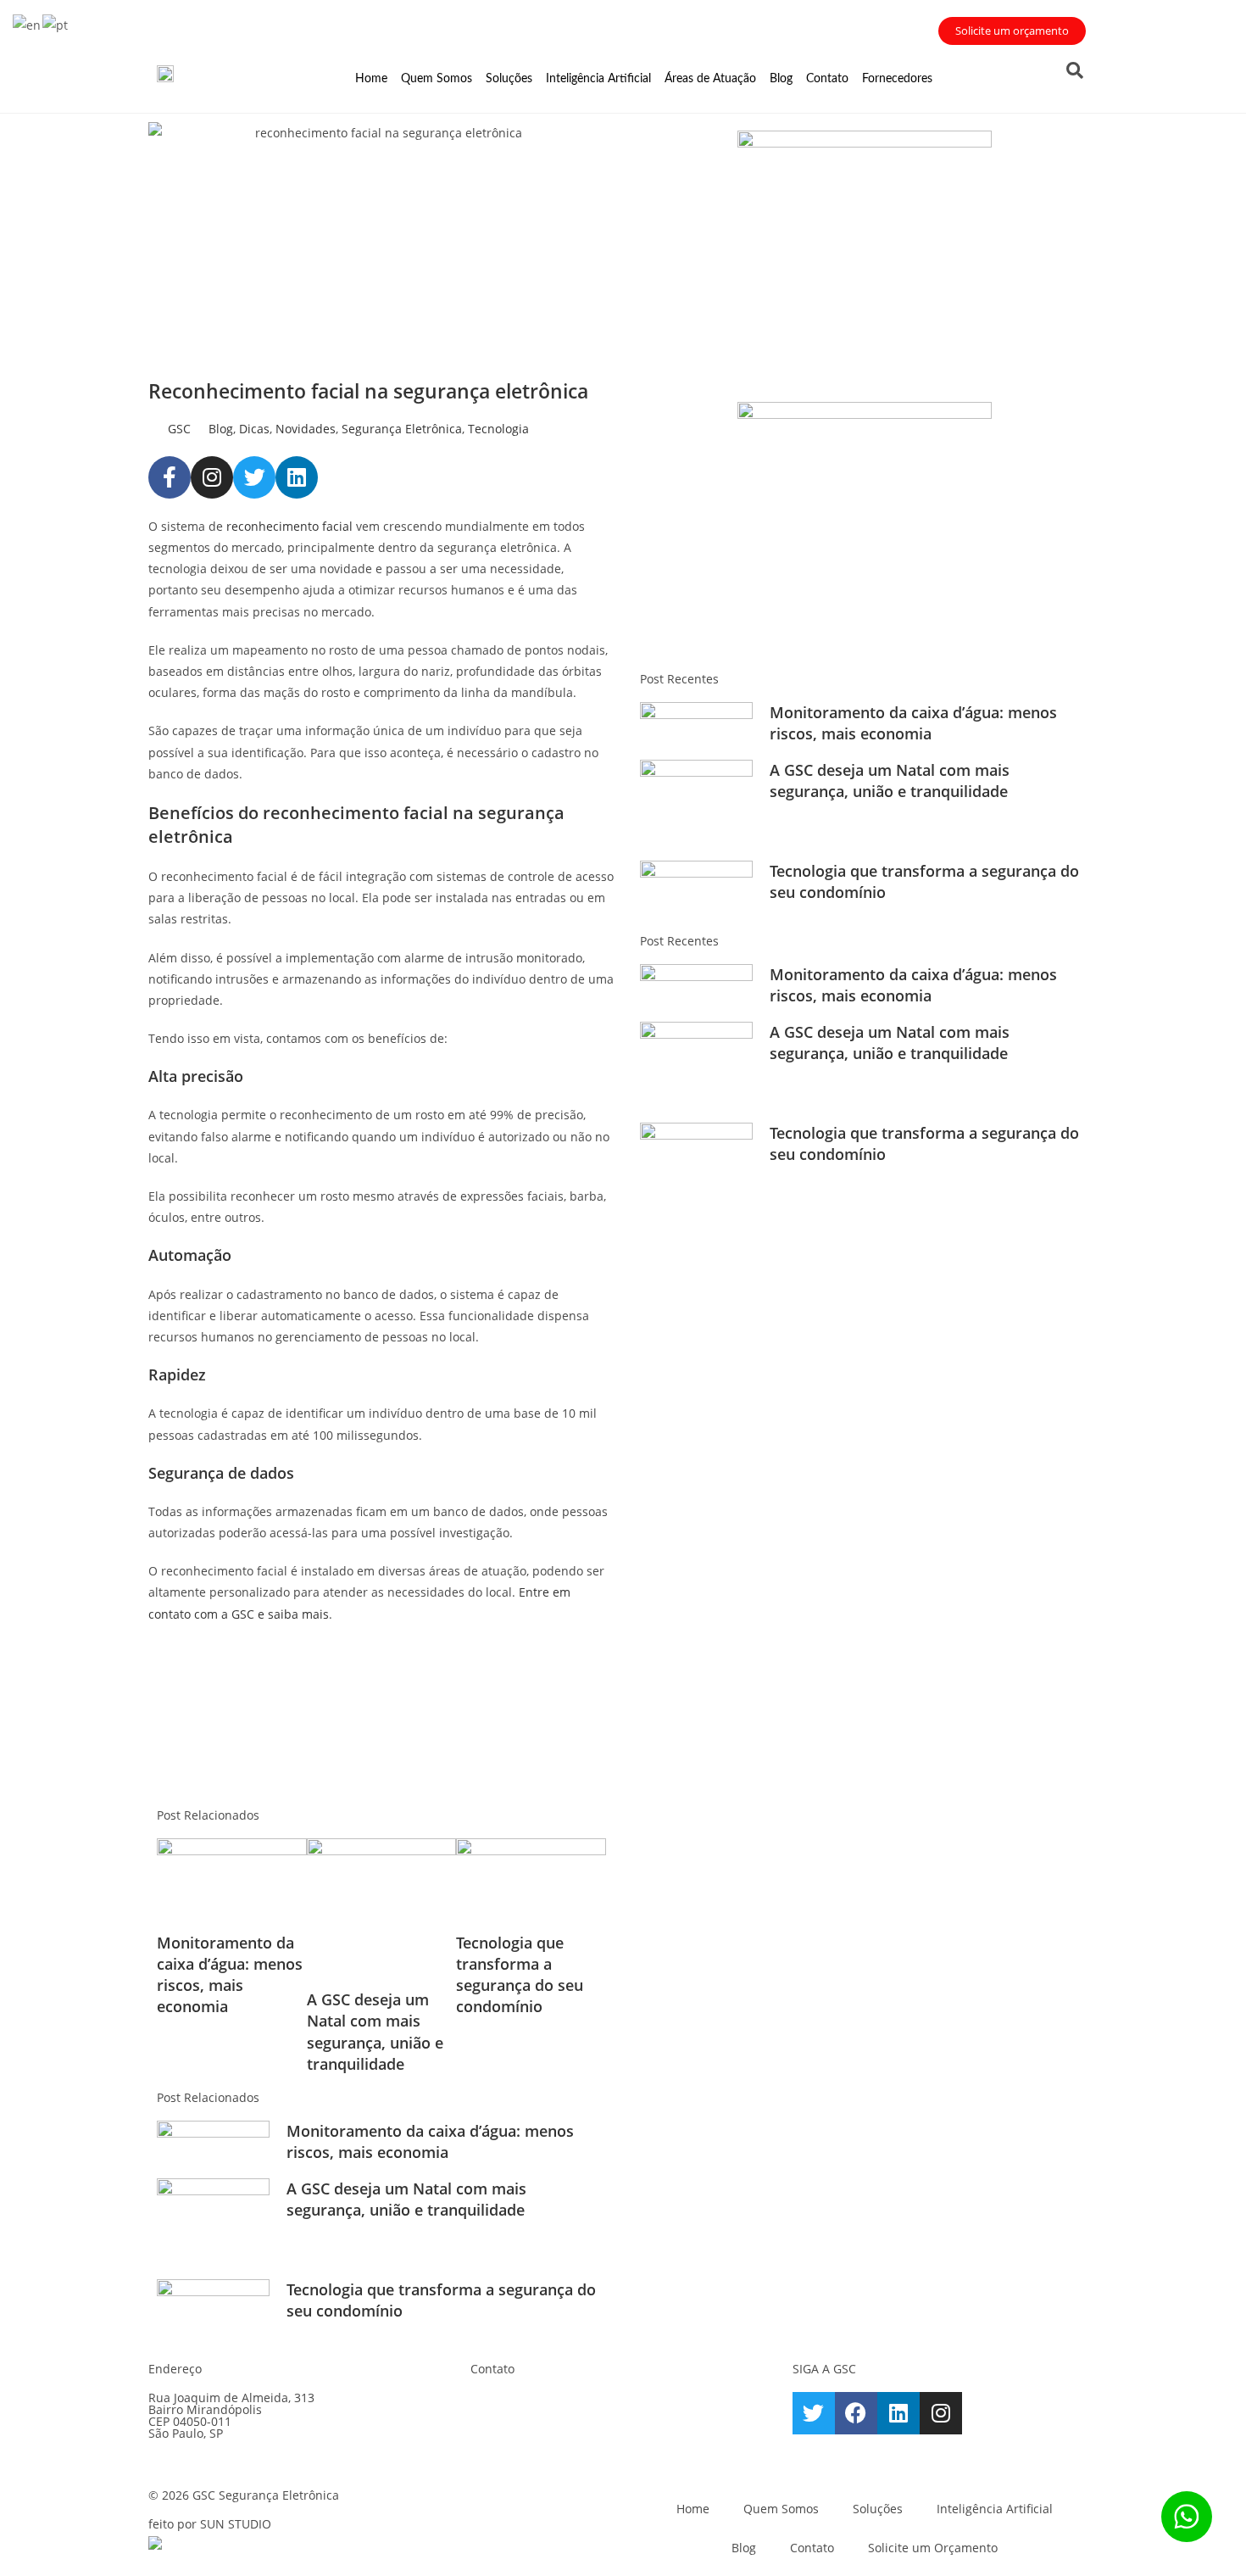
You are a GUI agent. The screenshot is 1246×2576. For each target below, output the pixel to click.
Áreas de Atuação (710, 79)
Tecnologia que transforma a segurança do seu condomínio (520, 1975)
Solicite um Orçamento (933, 2548)
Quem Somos (437, 79)
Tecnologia (498, 429)
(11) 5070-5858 (567, 2424)
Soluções (509, 79)
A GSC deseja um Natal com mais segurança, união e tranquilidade (375, 2032)
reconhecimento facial (289, 526)
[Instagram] (212, 477)
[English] (28, 23)
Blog (781, 79)
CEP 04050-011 (190, 2421)
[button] (1075, 70)
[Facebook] (856, 2413)
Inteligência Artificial (598, 79)
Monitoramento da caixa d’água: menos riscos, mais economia (230, 1975)
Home (371, 79)
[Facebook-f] (170, 477)
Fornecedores (897, 79)
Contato (827, 79)
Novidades (306, 429)
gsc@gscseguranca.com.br (588, 2403)
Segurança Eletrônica (402, 429)
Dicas (254, 429)
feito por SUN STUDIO (210, 2524)
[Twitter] (254, 477)
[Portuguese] (56, 23)
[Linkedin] (297, 477)
